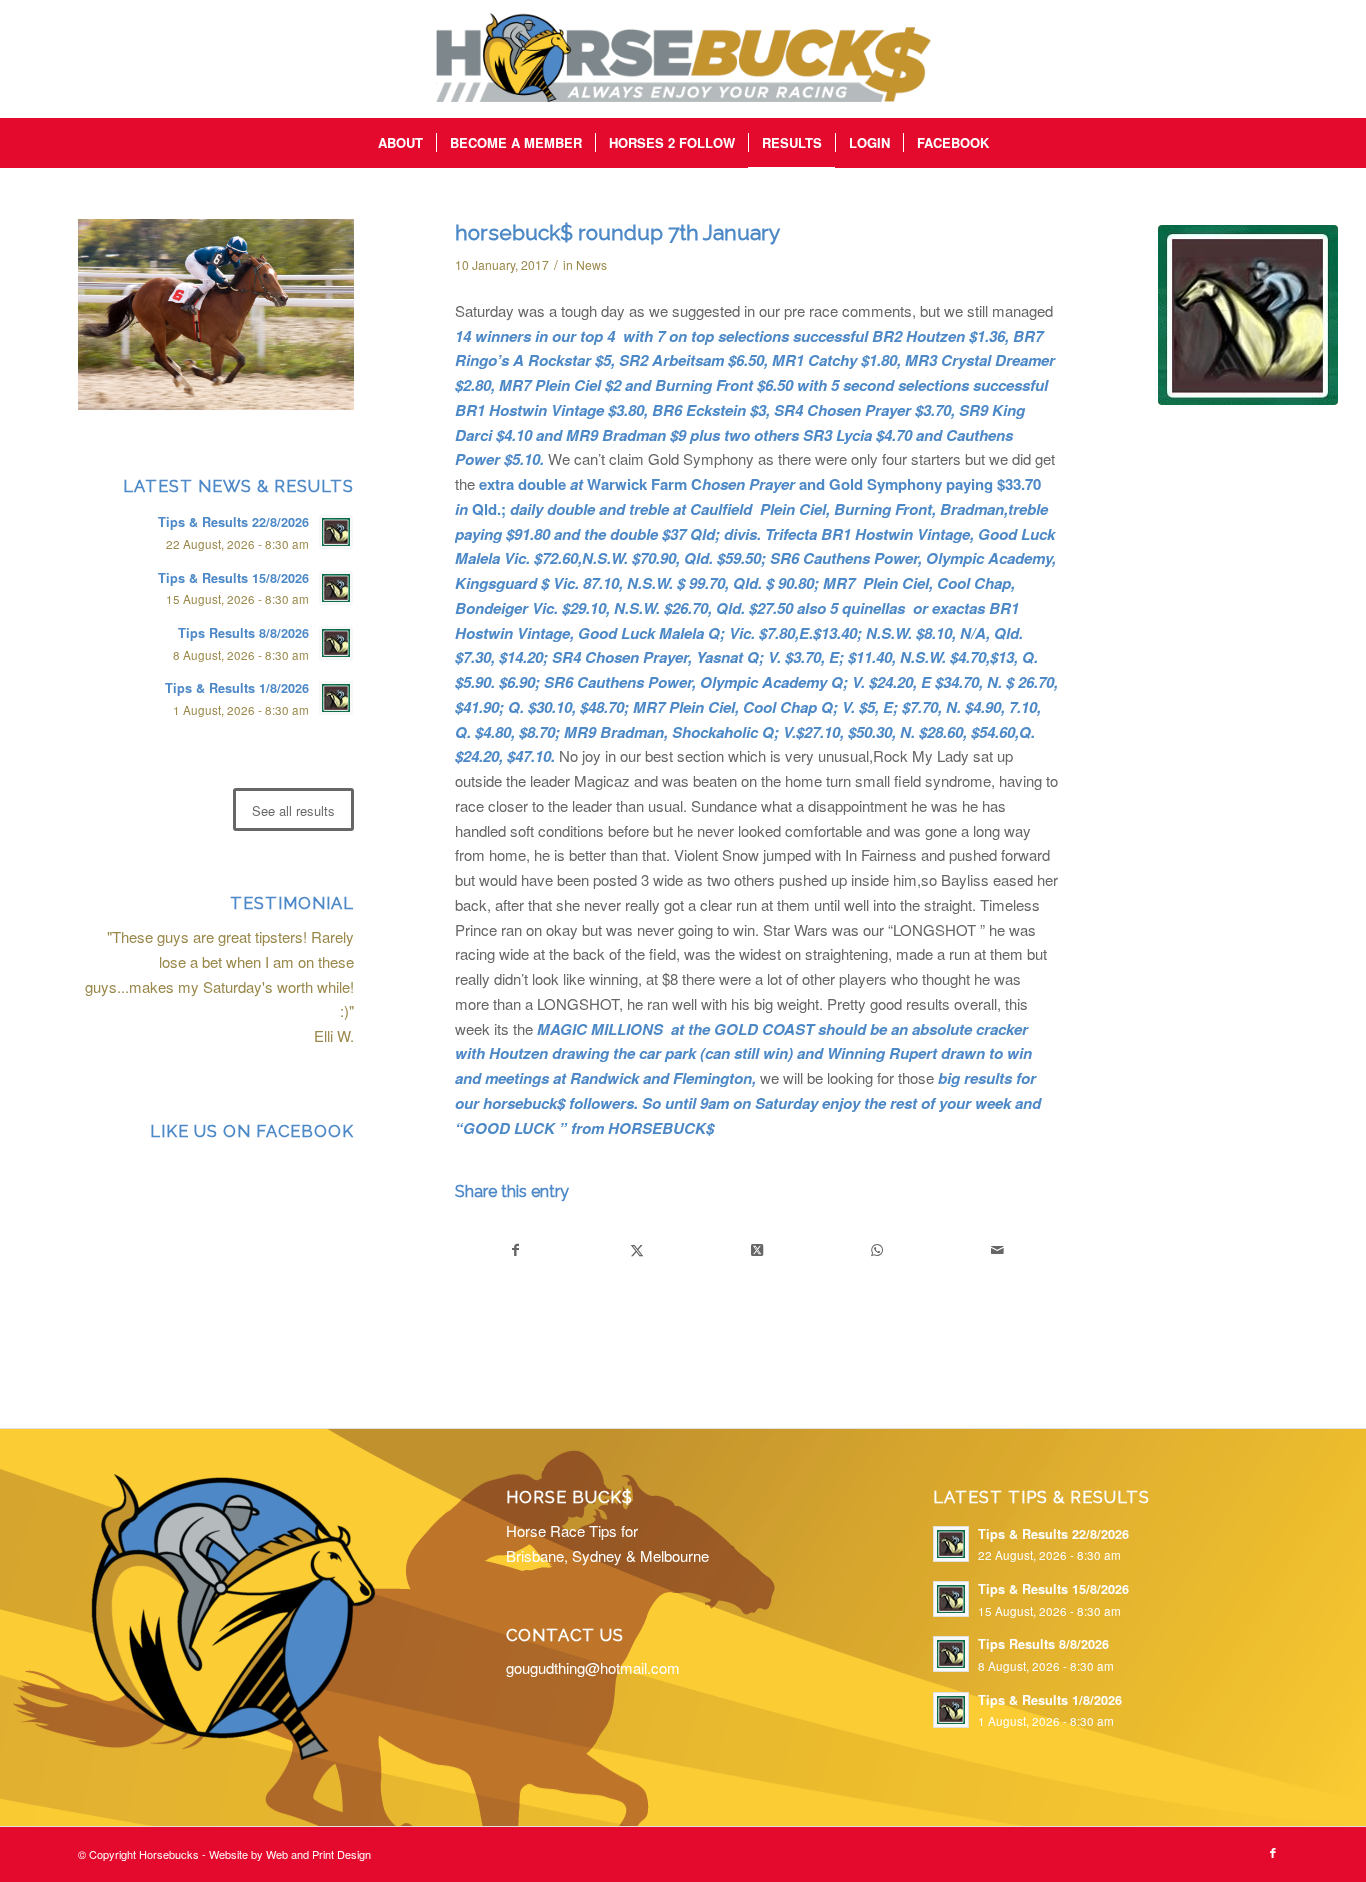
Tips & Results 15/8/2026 (233, 578)
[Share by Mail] (997, 1250)
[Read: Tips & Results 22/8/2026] (336, 532)
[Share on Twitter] (636, 1250)
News (591, 264)
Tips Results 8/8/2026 (243, 633)
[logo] (1248, 315)
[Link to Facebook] (1273, 1852)
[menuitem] (400, 143)
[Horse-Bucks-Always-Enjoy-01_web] (683, 59)
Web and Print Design (318, 1854)
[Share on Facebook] (516, 1250)
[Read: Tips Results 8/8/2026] (336, 643)
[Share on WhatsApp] (876, 1250)
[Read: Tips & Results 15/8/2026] (336, 588)
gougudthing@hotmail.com (593, 1667)
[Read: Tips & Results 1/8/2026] (336, 698)
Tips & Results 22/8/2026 (233, 522)
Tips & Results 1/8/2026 (237, 688)
